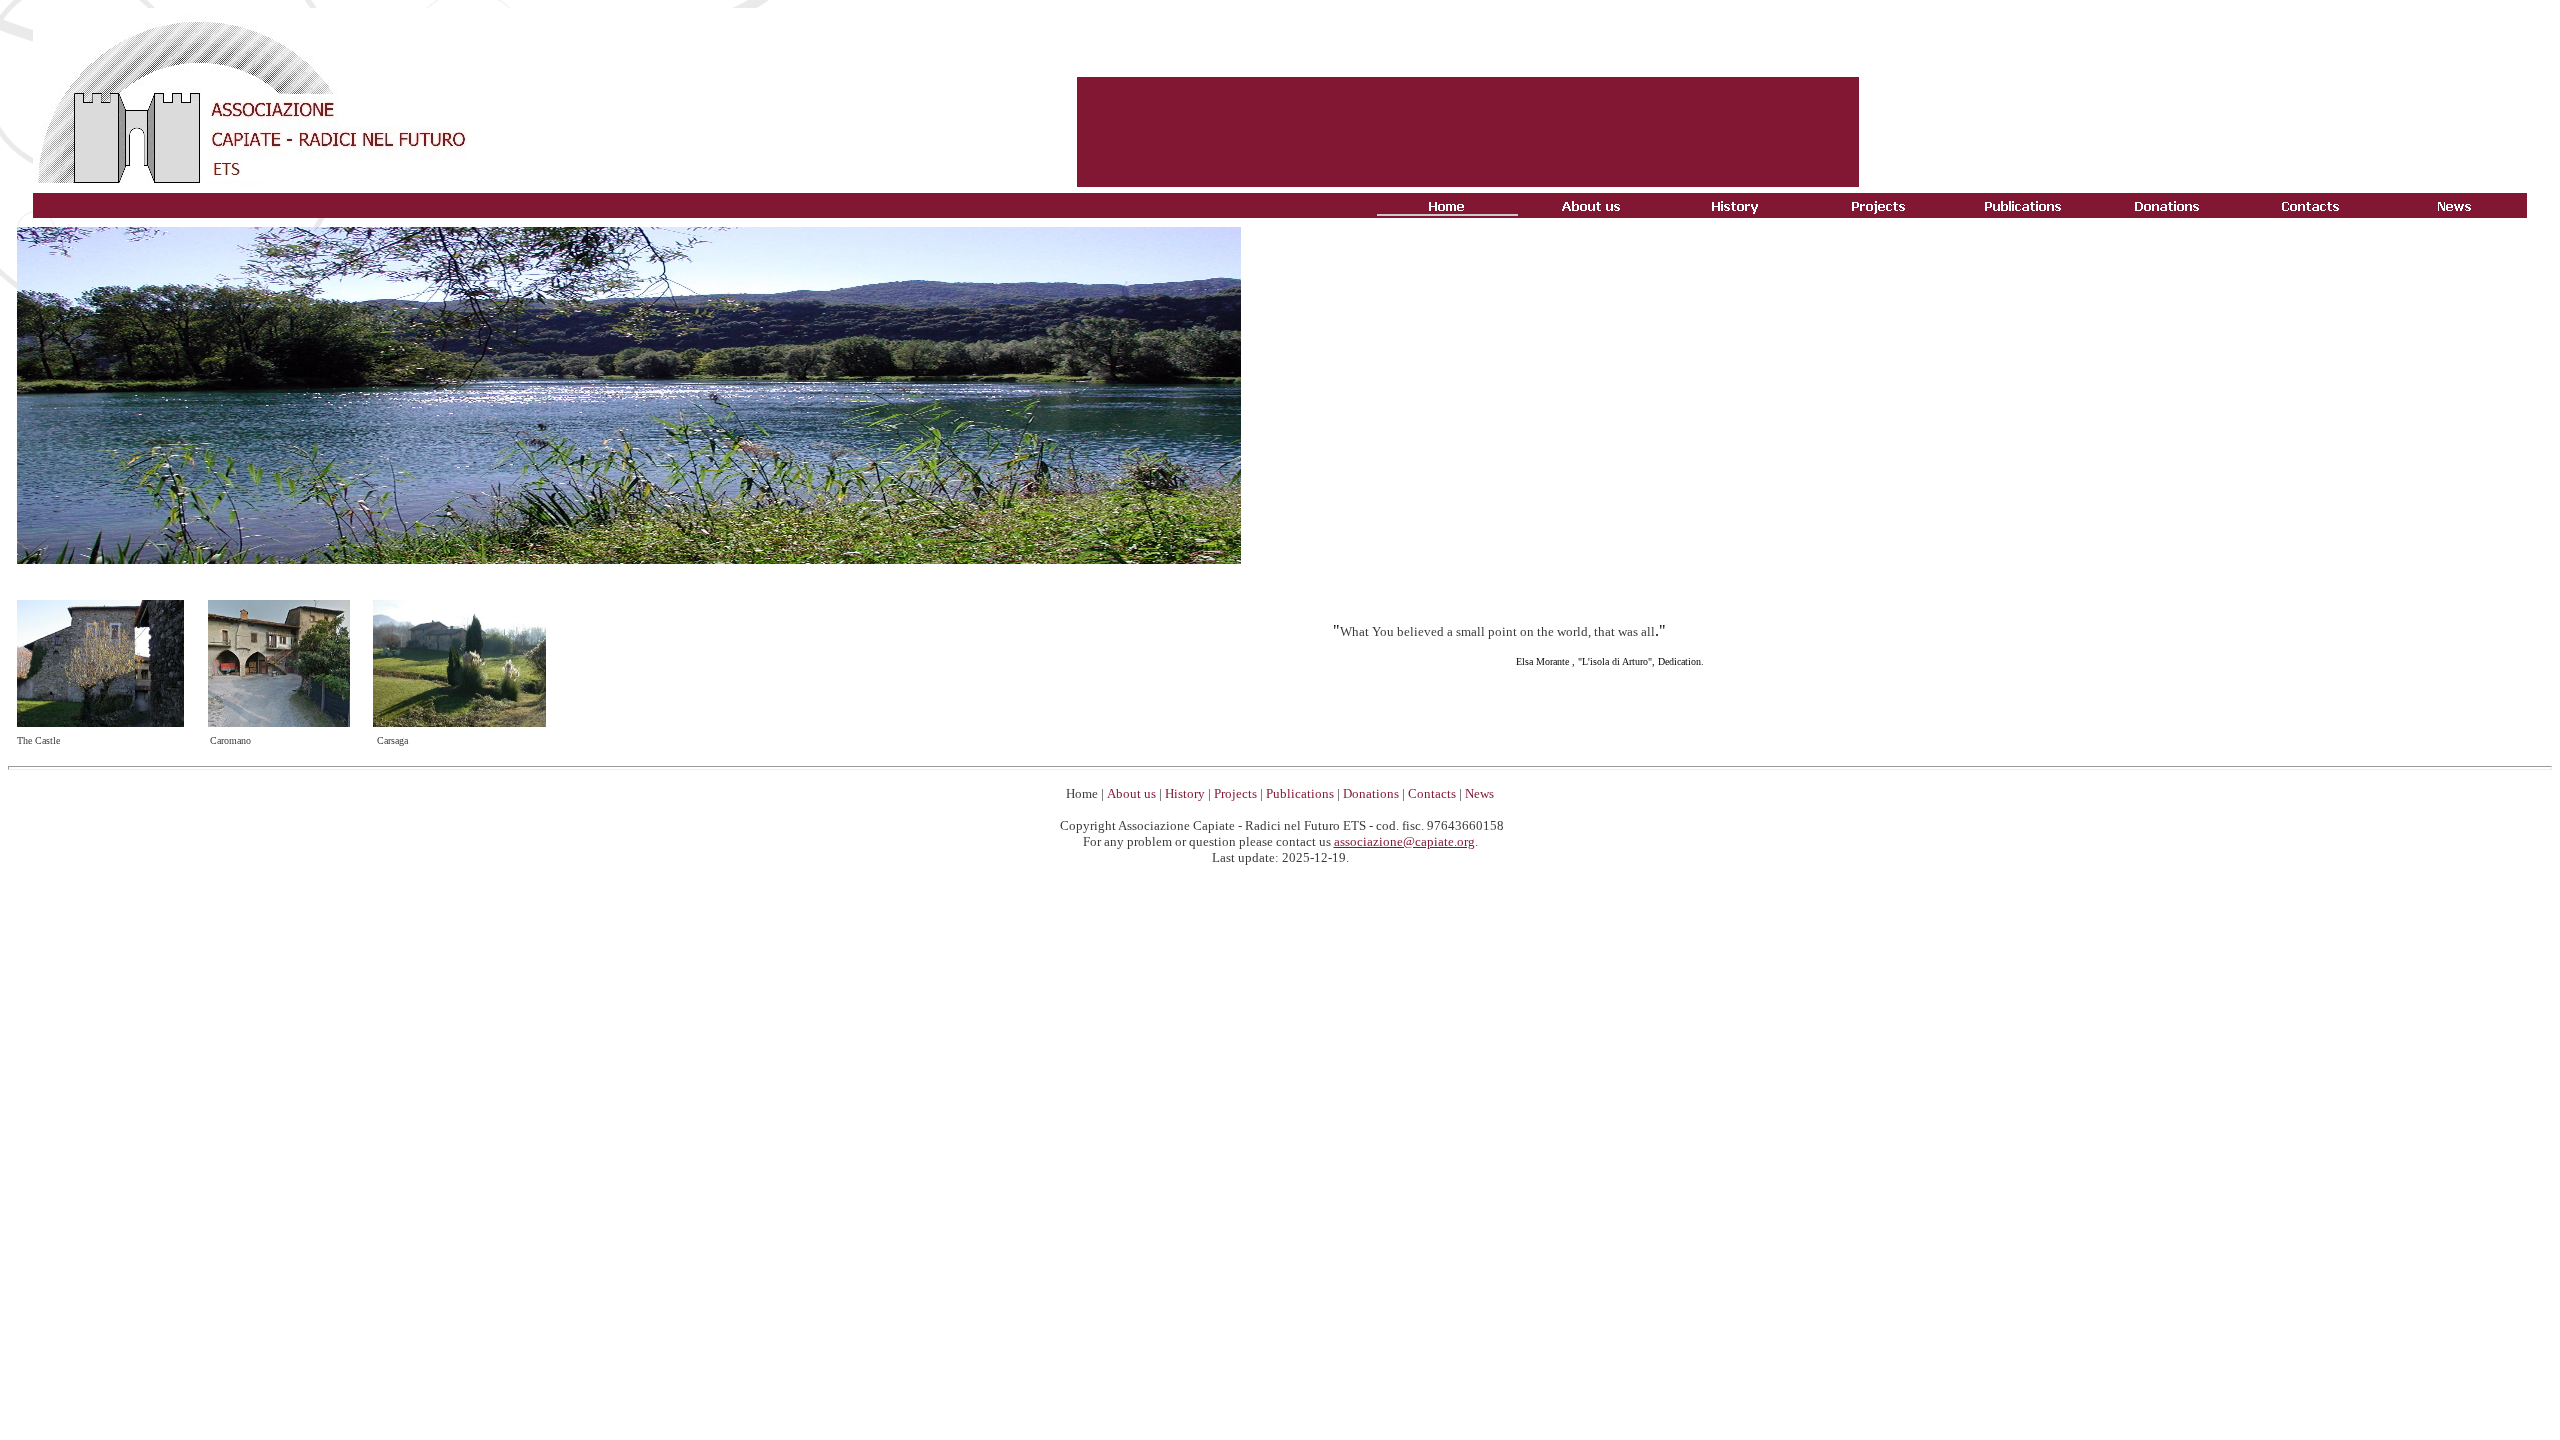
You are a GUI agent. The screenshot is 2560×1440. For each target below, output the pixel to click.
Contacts (1432, 793)
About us (1131, 793)
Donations (1371, 793)
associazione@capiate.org (1404, 841)
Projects (1235, 793)
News (1479, 793)
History (1185, 793)
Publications (1300, 793)
